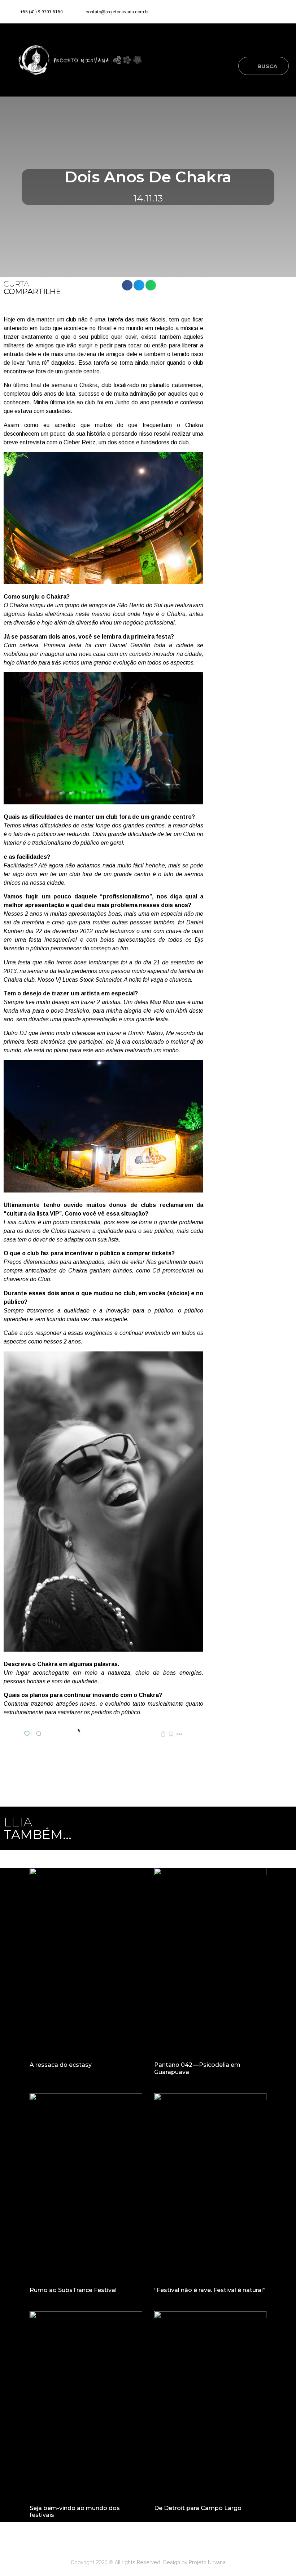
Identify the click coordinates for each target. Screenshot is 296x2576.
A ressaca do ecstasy (61, 2065)
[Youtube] (282, 12)
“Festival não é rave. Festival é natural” (210, 2290)
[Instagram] (268, 12)
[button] (284, 44)
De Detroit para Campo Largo (198, 2508)
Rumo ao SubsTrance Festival (73, 2290)
